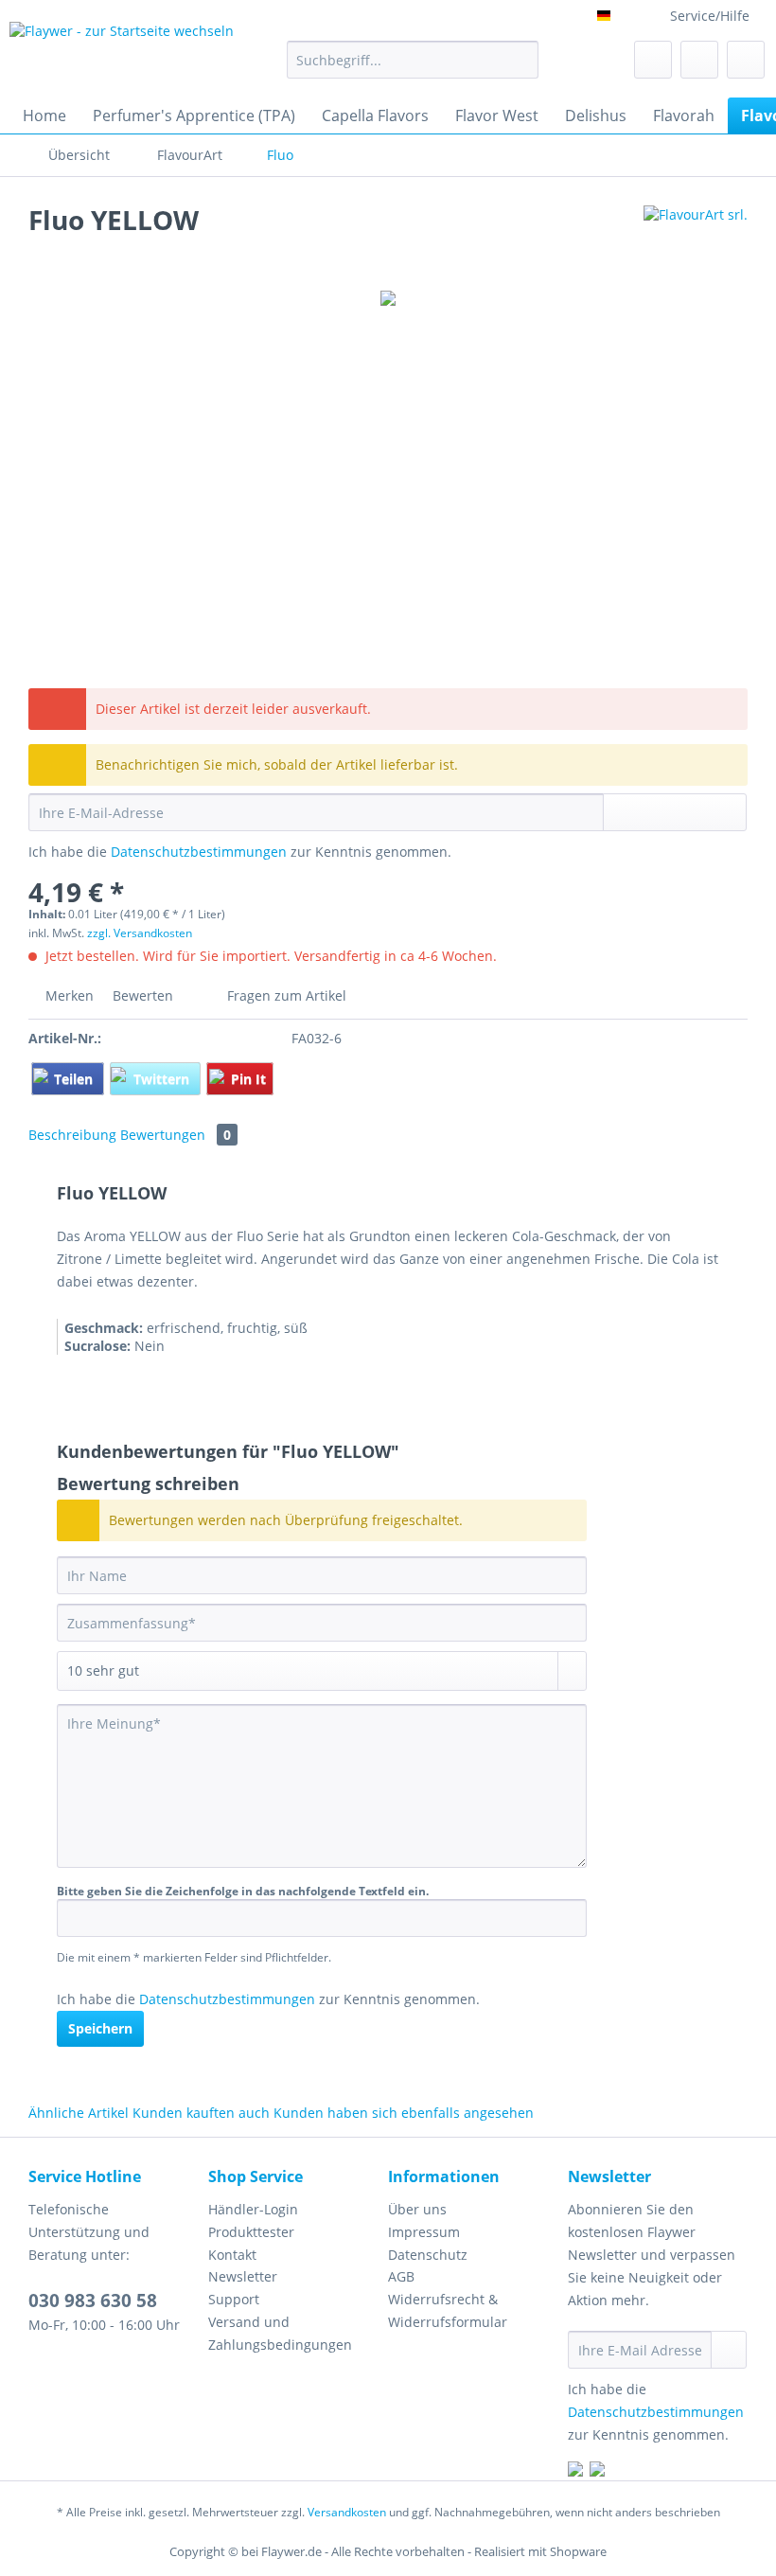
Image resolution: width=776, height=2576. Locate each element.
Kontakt (232, 2255)
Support (234, 2299)
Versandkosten (347, 2512)
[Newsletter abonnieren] (729, 2350)
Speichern (100, 2028)
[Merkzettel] (653, 60)
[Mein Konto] (699, 60)
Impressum (424, 2232)
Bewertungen (176, 1135)
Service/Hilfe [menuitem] (710, 16)
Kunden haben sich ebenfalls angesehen (404, 2113)
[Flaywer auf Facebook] (575, 2471)
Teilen (75, 1079)
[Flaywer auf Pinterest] (597, 2471)
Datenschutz (428, 2255)
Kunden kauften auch (201, 2113)
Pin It (248, 1079)
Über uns (417, 2209)
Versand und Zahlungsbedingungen (280, 2333)
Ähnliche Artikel (79, 2113)
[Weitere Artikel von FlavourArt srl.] (696, 239)
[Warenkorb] (746, 60)
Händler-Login (253, 2209)
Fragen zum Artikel (285, 995)
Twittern (163, 1079)
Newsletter (243, 2276)
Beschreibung (72, 1135)
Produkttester (251, 2232)
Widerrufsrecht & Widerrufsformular (448, 2310)
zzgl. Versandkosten (140, 933)
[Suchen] (521, 60)
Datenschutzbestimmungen (199, 852)
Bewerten (143, 995)
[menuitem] (413, 69)
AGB (401, 2276)
